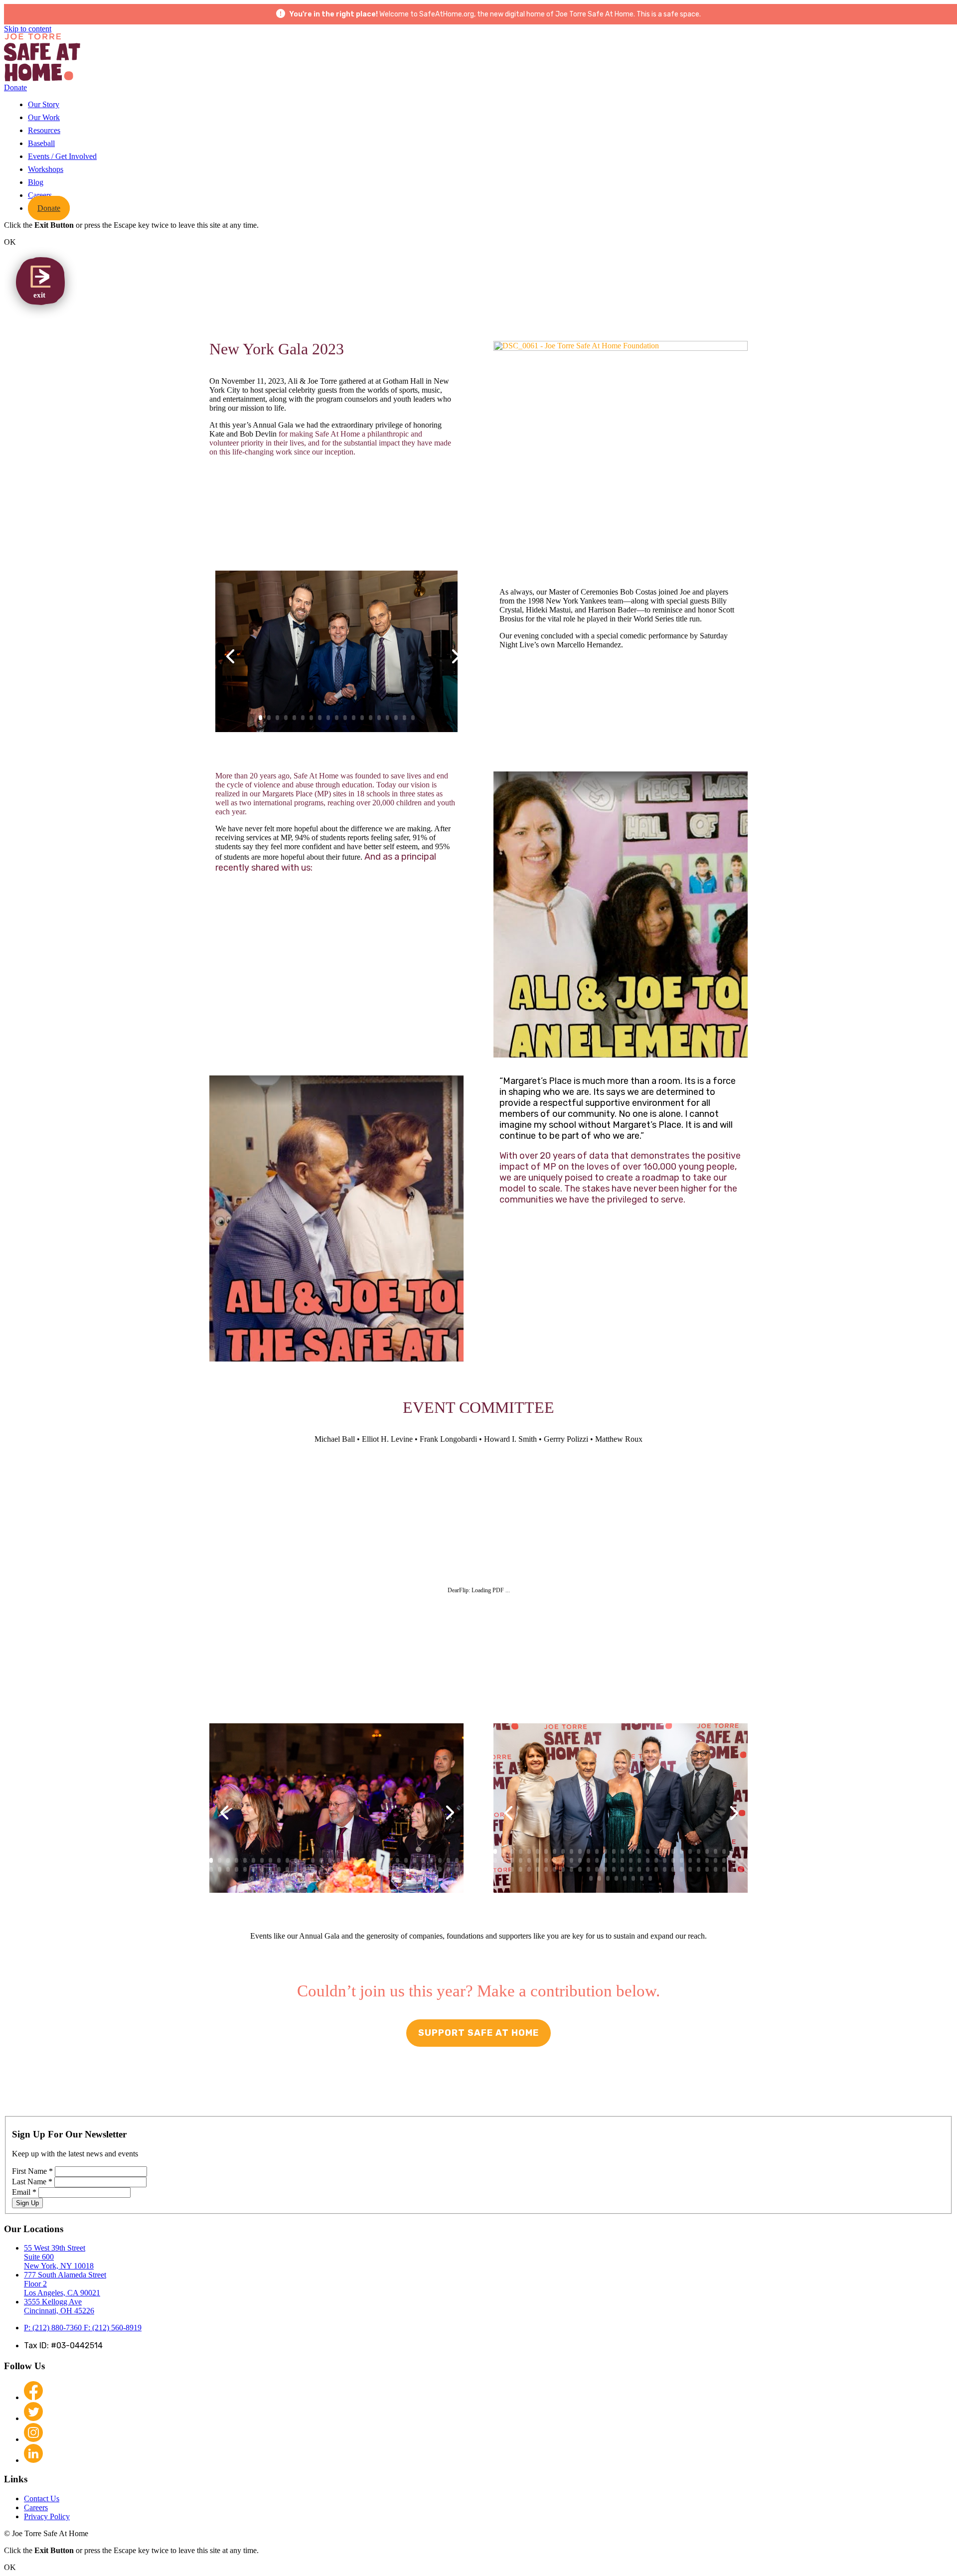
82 (673, 1869)
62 (260, 1878)
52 (389, 1869)
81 (421, 1878)
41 (296, 1869)
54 (406, 1869)
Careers (40, 195)
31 (211, 1869)
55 (414, 1869)
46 (338, 1869)
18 (676, 494)
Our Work (44, 117)
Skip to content (28, 29)
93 (608, 1878)
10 (608, 494)
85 (699, 1869)
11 (616, 494)
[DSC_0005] (336, 1893)
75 (371, 1878)
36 (253, 1869)
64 (277, 1878)
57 (431, 1869)
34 (237, 1869)
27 (431, 1860)
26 (423, 1860)
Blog (36, 182)
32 (220, 1869)
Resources (44, 130)
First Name (32, 2171)
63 (269, 1878)
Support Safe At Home (478, 2033)
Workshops (46, 169)
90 (741, 1869)
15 (650, 494)
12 (625, 494)
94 (616, 1878)
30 (457, 1860)
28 (440, 1860)
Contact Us (42, 2499)
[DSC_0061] (621, 351)
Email (24, 2192)
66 (294, 1878)
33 (228, 1869)
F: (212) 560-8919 (113, 2328)
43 (313, 1869)
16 (659, 494)
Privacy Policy (47, 2516)
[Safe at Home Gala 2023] (336, 732)
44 (321, 1869)
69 (320, 1878)
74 (362, 1878)
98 (650, 1878)
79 (404, 1878)
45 (330, 1869)
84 (690, 1869)
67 (303, 1878)
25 (414, 1860)
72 (345, 1878)
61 (252, 1878)
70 (328, 1878)
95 (625, 1878)
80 (413, 1878)
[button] (621, 914)
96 (633, 1878)
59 (448, 1869)
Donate (15, 87)
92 (599, 1878)
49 (364, 1869)
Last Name (32, 2182)
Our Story (44, 104)
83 (682, 1869)
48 (355, 1869)
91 (591, 1878)
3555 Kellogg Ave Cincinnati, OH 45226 (59, 2306)
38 (270, 1869)
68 (311, 1878)
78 (396, 1878)
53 (398, 1869)
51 (381, 1869)
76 (379, 1878)
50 (372, 1869)
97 (642, 1878)
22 (710, 494)
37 (262, 1869)
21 (701, 494)
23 (398, 1860)
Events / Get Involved (62, 156)
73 (354, 1878)
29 (448, 1860)
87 (716, 1869)
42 (304, 1869)
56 (423, 1869)
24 (406, 1860)
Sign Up (27, 2203)
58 (440, 1869)
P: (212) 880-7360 (54, 2328)
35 (245, 1869)
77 (388, 1878)
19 (684, 494)
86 (707, 1869)
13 (633, 494)
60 (457, 1869)
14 (642, 494)
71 (337, 1878)
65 (286, 1878)
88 (724, 1869)
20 (693, 494)
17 (667, 494)
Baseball (41, 143)
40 (287, 1869)
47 (347, 1869)
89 (732, 1869)
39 (279, 1869)
